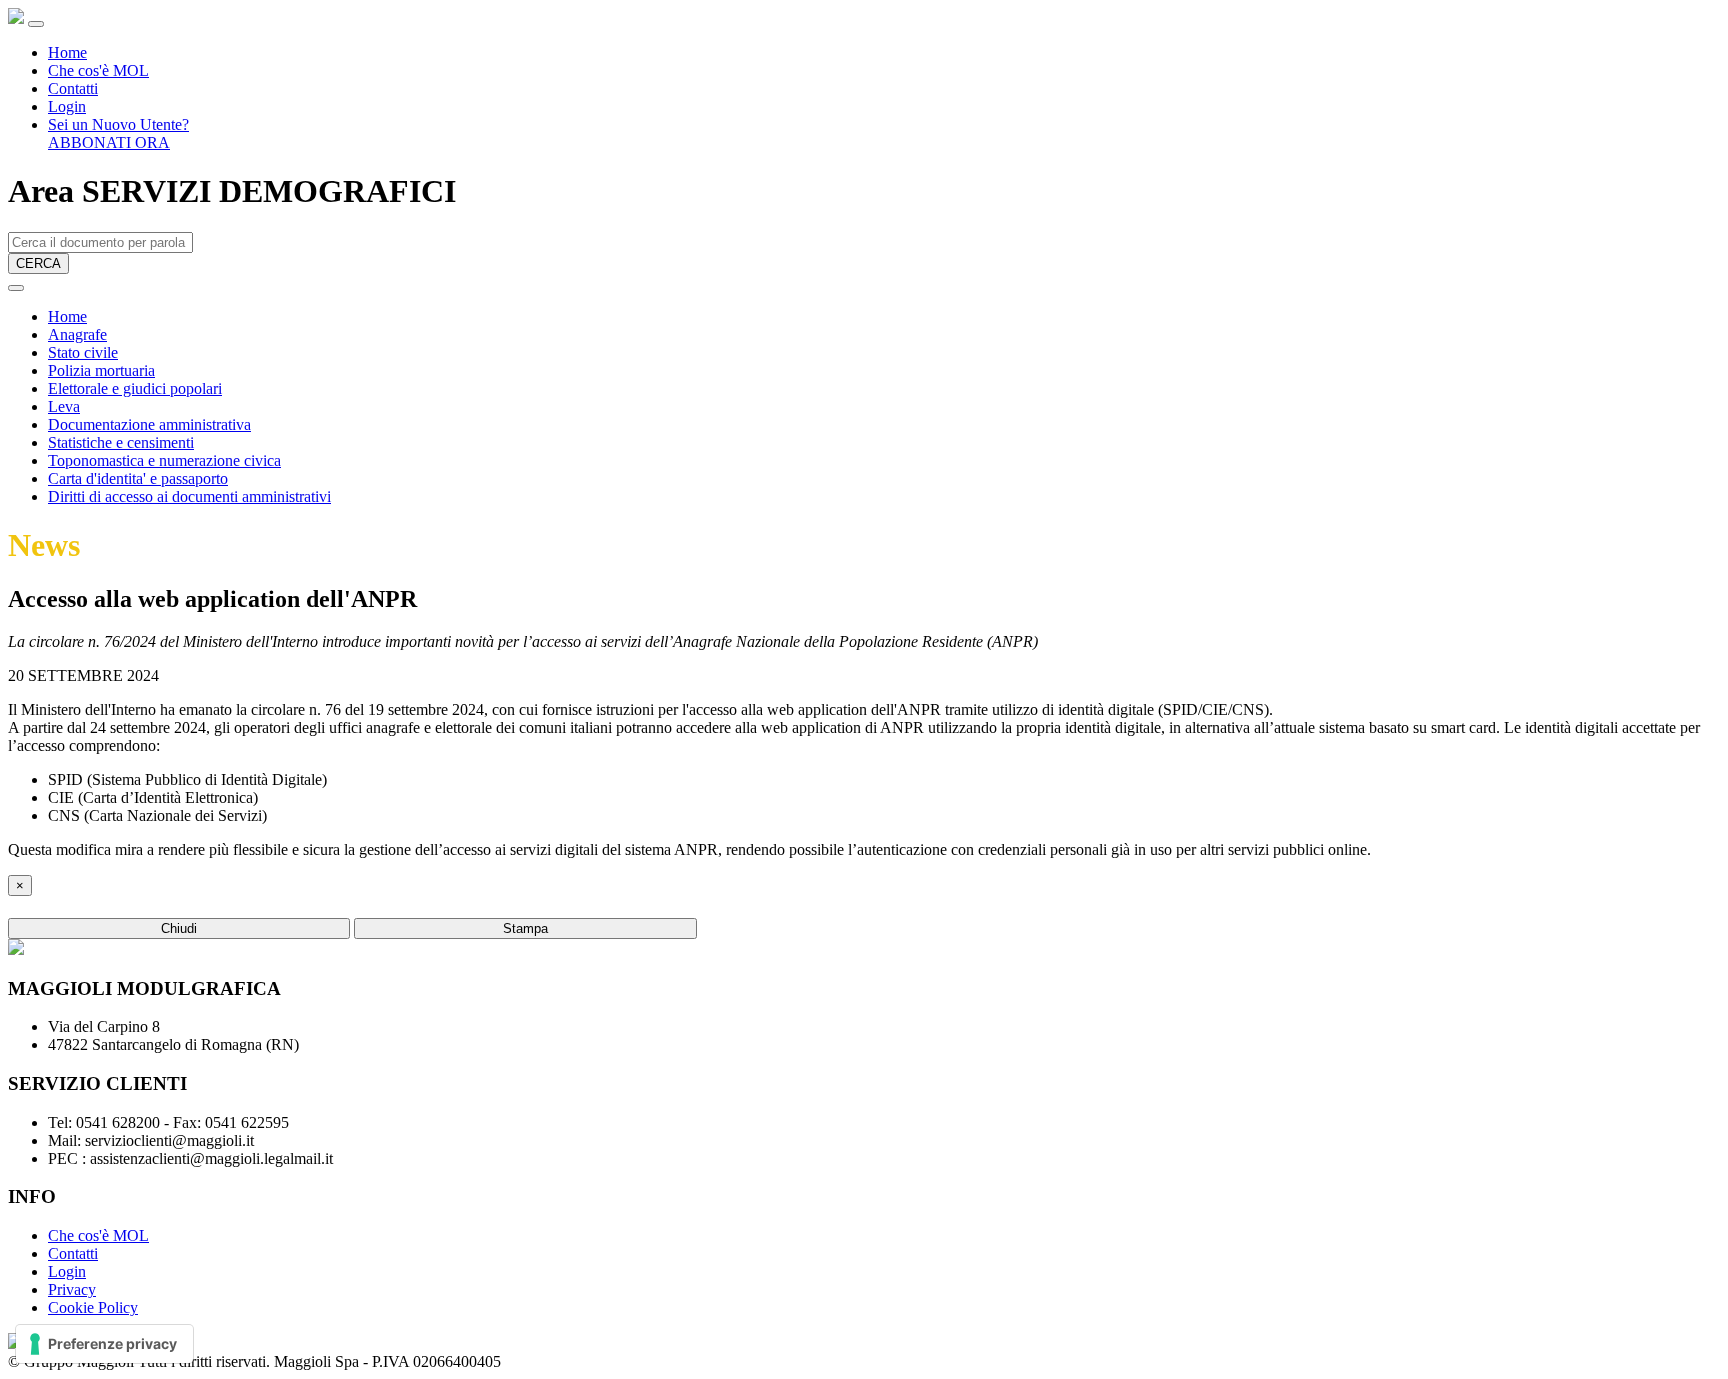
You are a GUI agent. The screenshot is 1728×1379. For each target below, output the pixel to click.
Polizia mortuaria (101, 370)
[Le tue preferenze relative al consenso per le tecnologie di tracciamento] (104, 1344)
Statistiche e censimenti (121, 442)
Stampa (525, 928)
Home (67, 52)
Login (67, 106)
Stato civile (83, 352)
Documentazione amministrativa (149, 424)
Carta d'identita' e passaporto (138, 478)
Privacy (72, 1289)
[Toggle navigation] (36, 24)
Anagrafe (77, 334)
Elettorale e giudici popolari (135, 388)
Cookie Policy (93, 1307)
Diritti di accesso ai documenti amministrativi (189, 496)
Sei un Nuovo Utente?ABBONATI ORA (118, 133)
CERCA (38, 263)
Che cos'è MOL (98, 70)
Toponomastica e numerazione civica (164, 460)
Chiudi (179, 928)
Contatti (73, 88)
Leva (64, 406)
